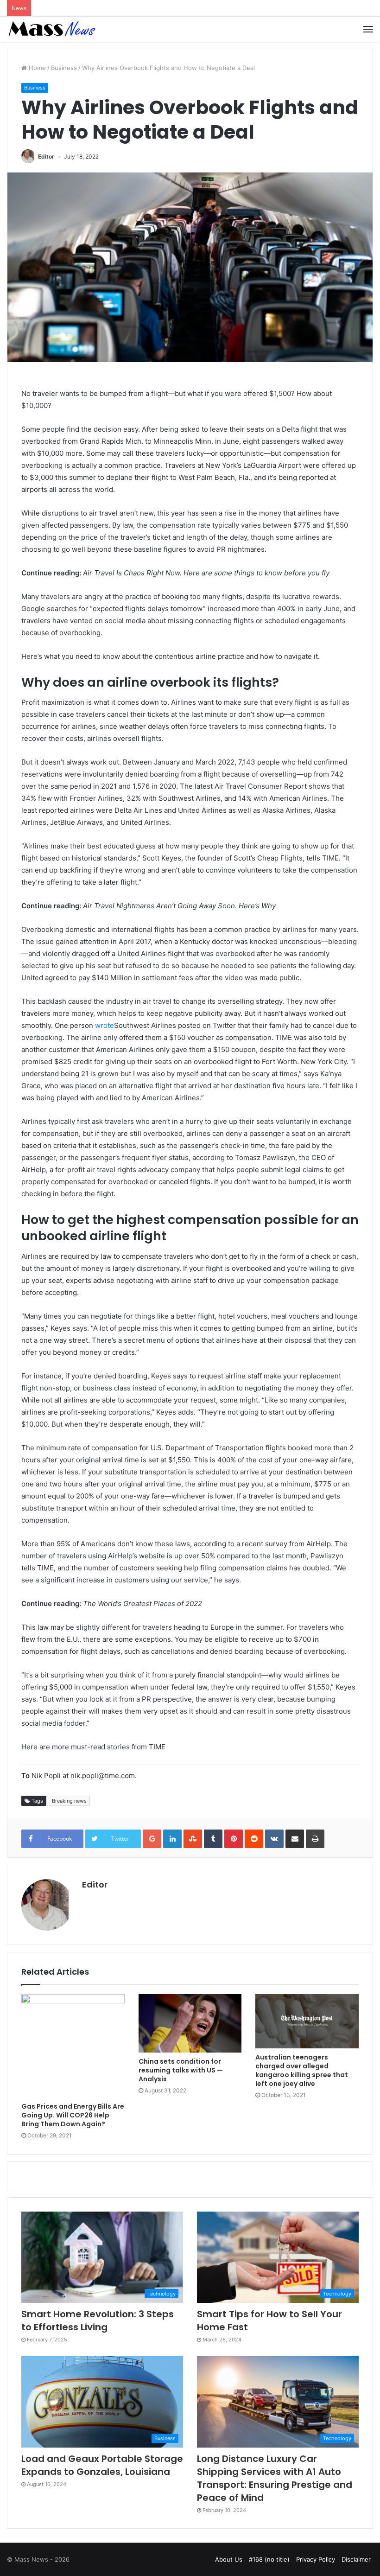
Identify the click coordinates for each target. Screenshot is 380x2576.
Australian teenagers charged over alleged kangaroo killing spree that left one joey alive (302, 2070)
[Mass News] (51, 29)
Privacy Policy (316, 2559)
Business (64, 68)
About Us (229, 2559)
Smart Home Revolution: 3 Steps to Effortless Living (98, 2321)
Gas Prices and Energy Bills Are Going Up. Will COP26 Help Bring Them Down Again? (73, 2115)
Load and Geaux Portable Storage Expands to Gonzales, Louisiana (102, 2465)
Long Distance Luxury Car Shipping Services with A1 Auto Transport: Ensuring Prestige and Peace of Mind (275, 2478)
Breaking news (69, 1801)
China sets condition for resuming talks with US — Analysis (181, 2070)
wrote (104, 1025)
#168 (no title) (269, 2559)
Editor (46, 156)
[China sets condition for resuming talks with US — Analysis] (190, 2023)
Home (36, 68)
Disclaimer (356, 2559)
